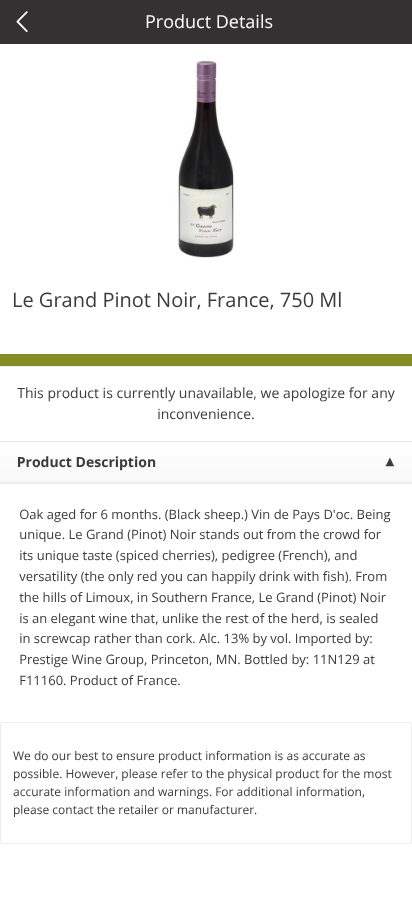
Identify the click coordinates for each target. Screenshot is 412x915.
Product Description (86, 462)
